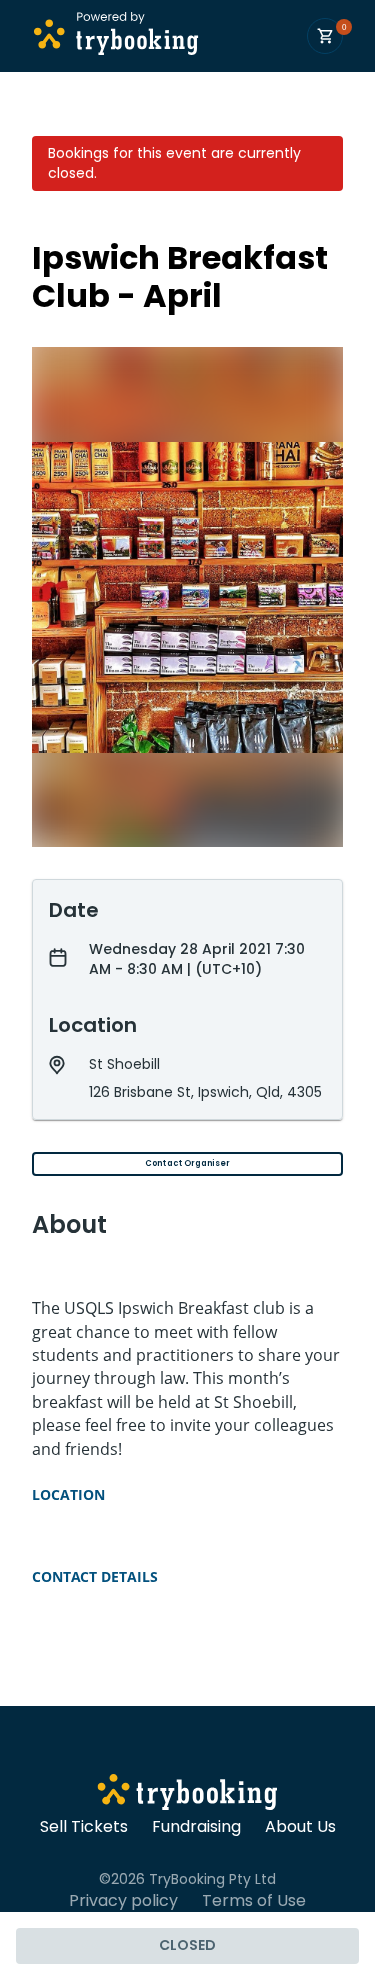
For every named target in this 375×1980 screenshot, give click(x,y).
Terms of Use (254, 1901)
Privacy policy (123, 1901)
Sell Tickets (84, 1827)
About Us (300, 1827)
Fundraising (196, 1827)
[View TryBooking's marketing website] (187, 1795)
